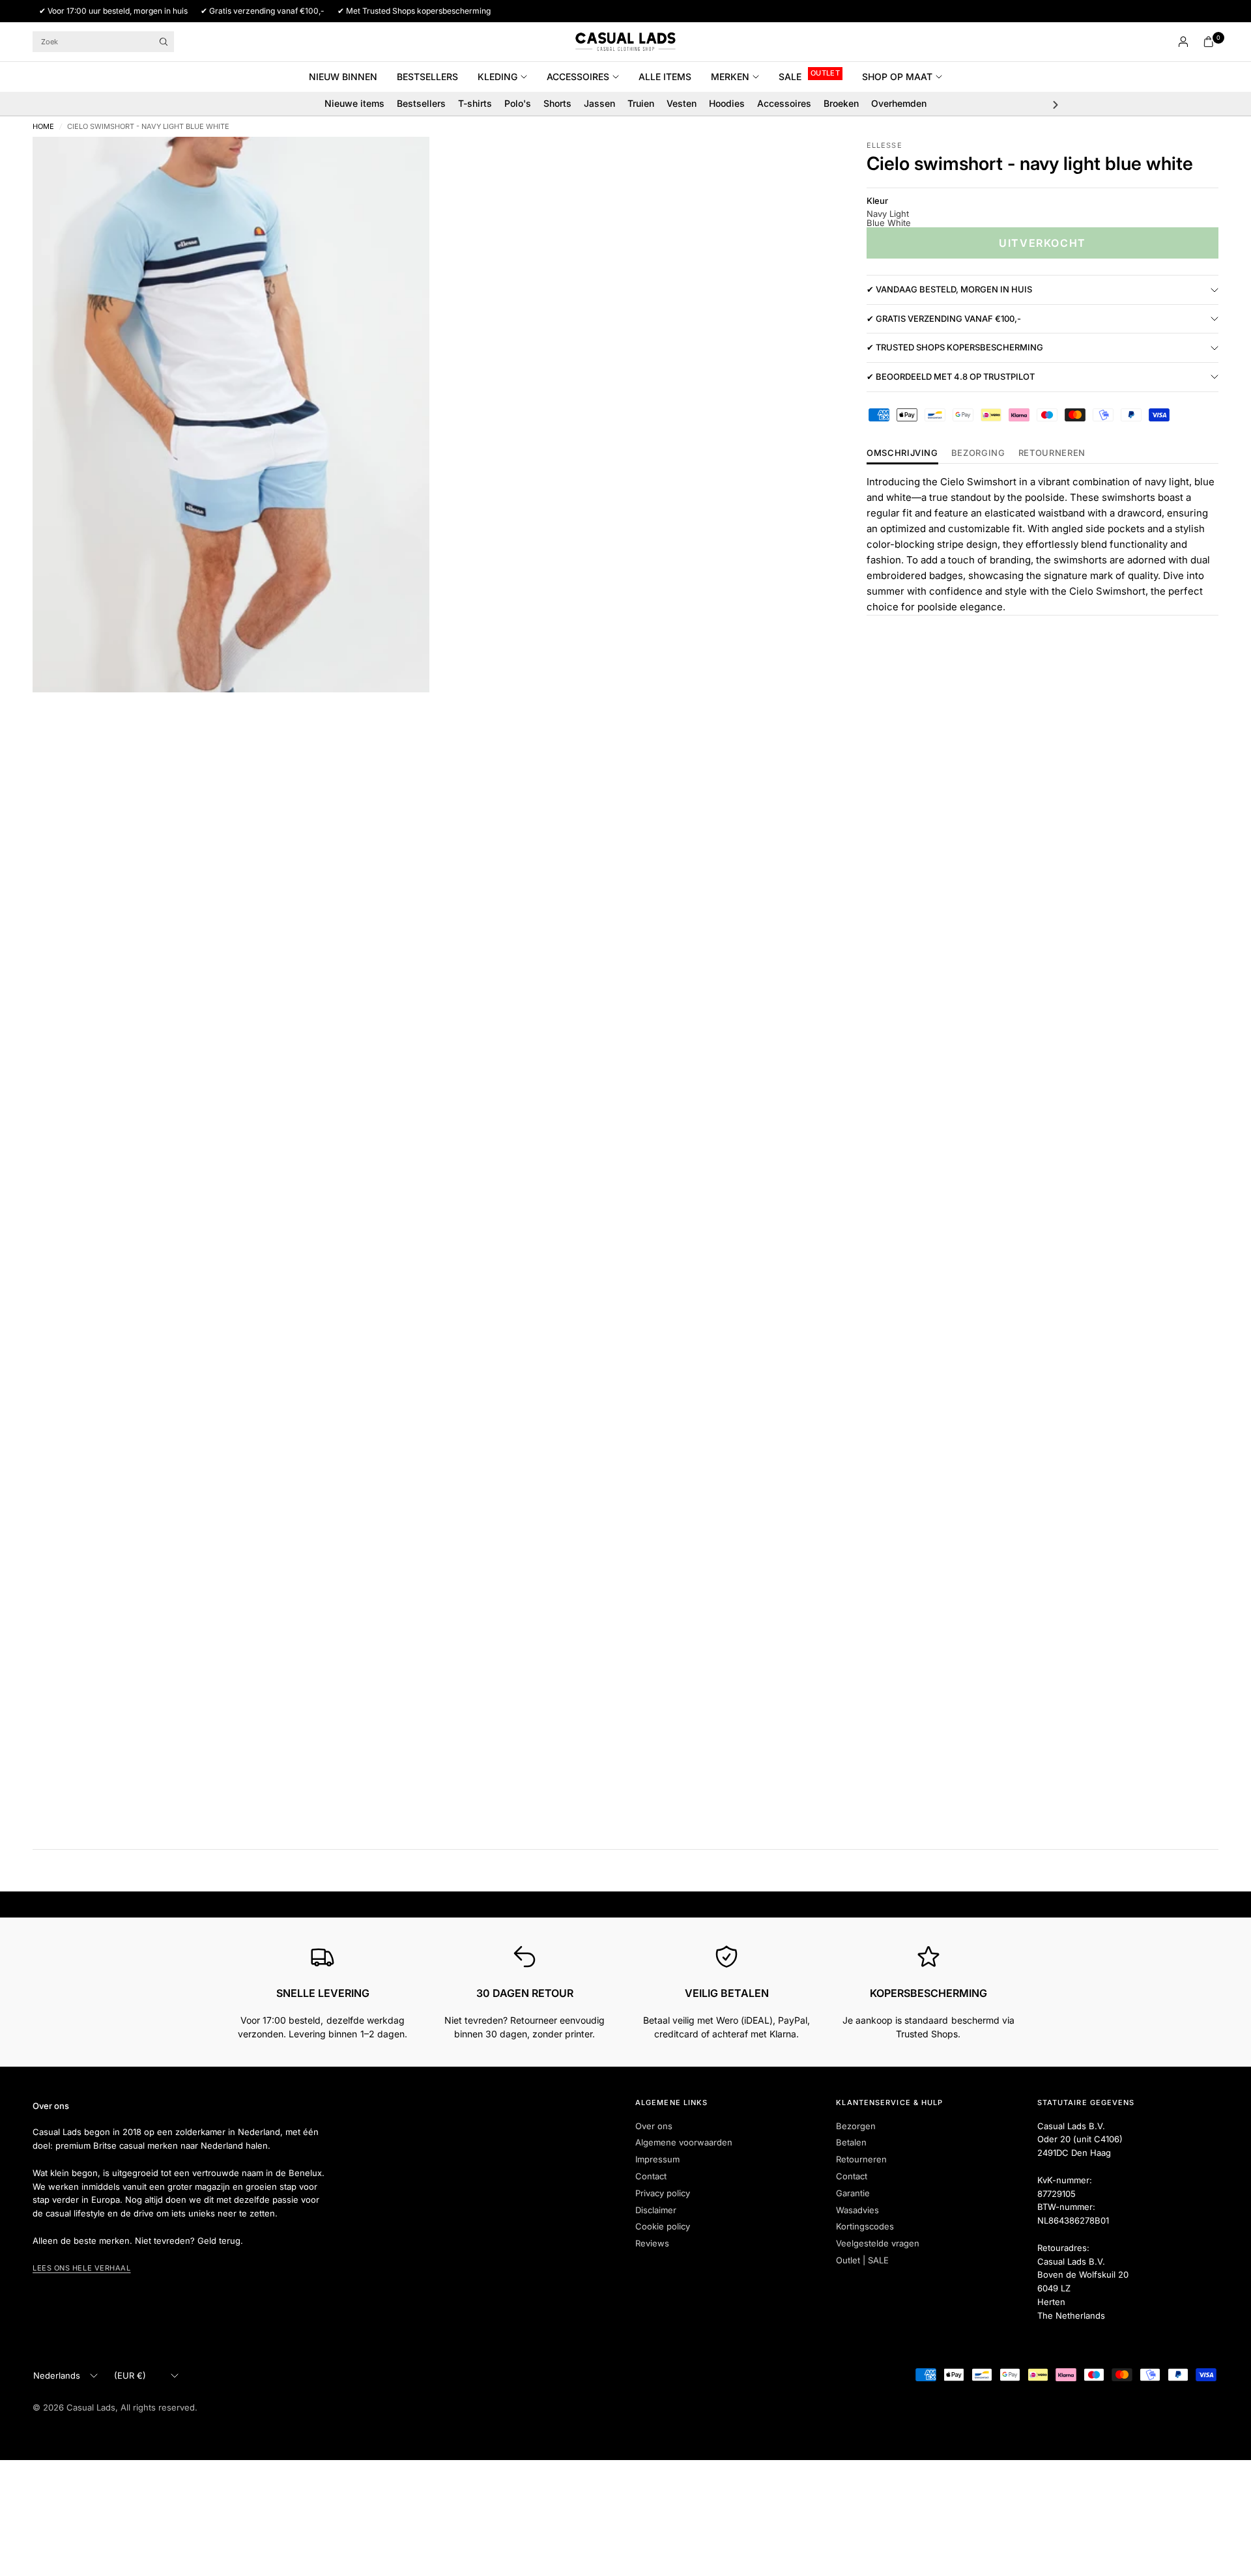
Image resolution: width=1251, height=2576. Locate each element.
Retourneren (861, 2159)
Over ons (654, 2126)
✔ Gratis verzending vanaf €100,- (944, 318)
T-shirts (475, 103)
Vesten (682, 103)
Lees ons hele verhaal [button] (82, 2268)
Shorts (557, 103)
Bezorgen (856, 2126)
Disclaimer (656, 2210)
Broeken (841, 103)
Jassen (599, 103)
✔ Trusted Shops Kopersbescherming (955, 347)
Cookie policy (663, 2226)
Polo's (518, 103)
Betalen (851, 2142)
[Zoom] (402, 164)
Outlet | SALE (862, 2260)
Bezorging (978, 453)
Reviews (652, 2243)
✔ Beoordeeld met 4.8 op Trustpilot (951, 376)
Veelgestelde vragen (878, 2243)
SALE (790, 77)
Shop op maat (897, 77)
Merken (730, 77)
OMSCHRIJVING (902, 453)
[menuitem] (348, 77)
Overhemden (899, 103)
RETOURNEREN (1052, 453)
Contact (651, 2176)
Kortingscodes (865, 2226)
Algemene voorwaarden (684, 2142)
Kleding (497, 77)
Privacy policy (663, 2193)
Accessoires (578, 77)
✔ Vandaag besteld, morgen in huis (949, 289)
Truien (641, 103)
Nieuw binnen (343, 77)
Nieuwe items (354, 103)
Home (43, 127)
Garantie (853, 2193)
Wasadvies (857, 2210)
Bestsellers (427, 77)
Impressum (657, 2159)
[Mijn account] (1183, 42)
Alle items (665, 77)
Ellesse (884, 145)
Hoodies (727, 103)
